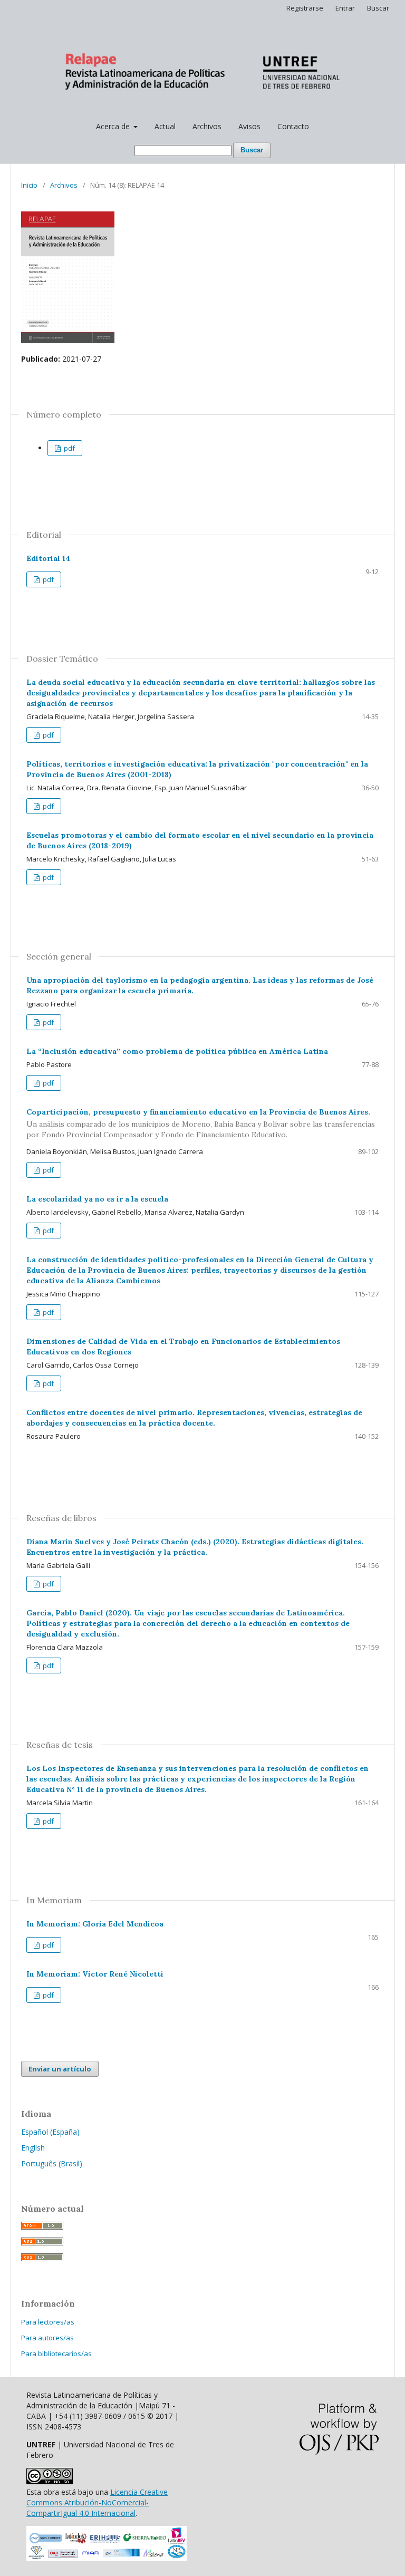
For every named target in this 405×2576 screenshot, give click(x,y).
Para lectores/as (48, 2322)
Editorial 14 (48, 558)
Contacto (293, 126)
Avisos (249, 126)
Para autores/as (47, 2338)
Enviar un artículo (60, 2069)
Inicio (29, 185)
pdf (69, 448)
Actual (165, 126)
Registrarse (305, 8)
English (33, 2148)
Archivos (207, 126)
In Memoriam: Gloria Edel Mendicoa (95, 1924)
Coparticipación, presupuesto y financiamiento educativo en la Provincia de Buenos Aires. (201, 1124)
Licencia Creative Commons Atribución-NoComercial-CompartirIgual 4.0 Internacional (97, 2502)
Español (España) (50, 2132)
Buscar (252, 150)
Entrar (345, 8)
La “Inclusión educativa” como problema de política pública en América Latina (177, 1051)
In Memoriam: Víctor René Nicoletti (95, 1974)
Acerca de (114, 126)
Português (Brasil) (52, 2163)
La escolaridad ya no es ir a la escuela (97, 1199)
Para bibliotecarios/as (56, 2354)
